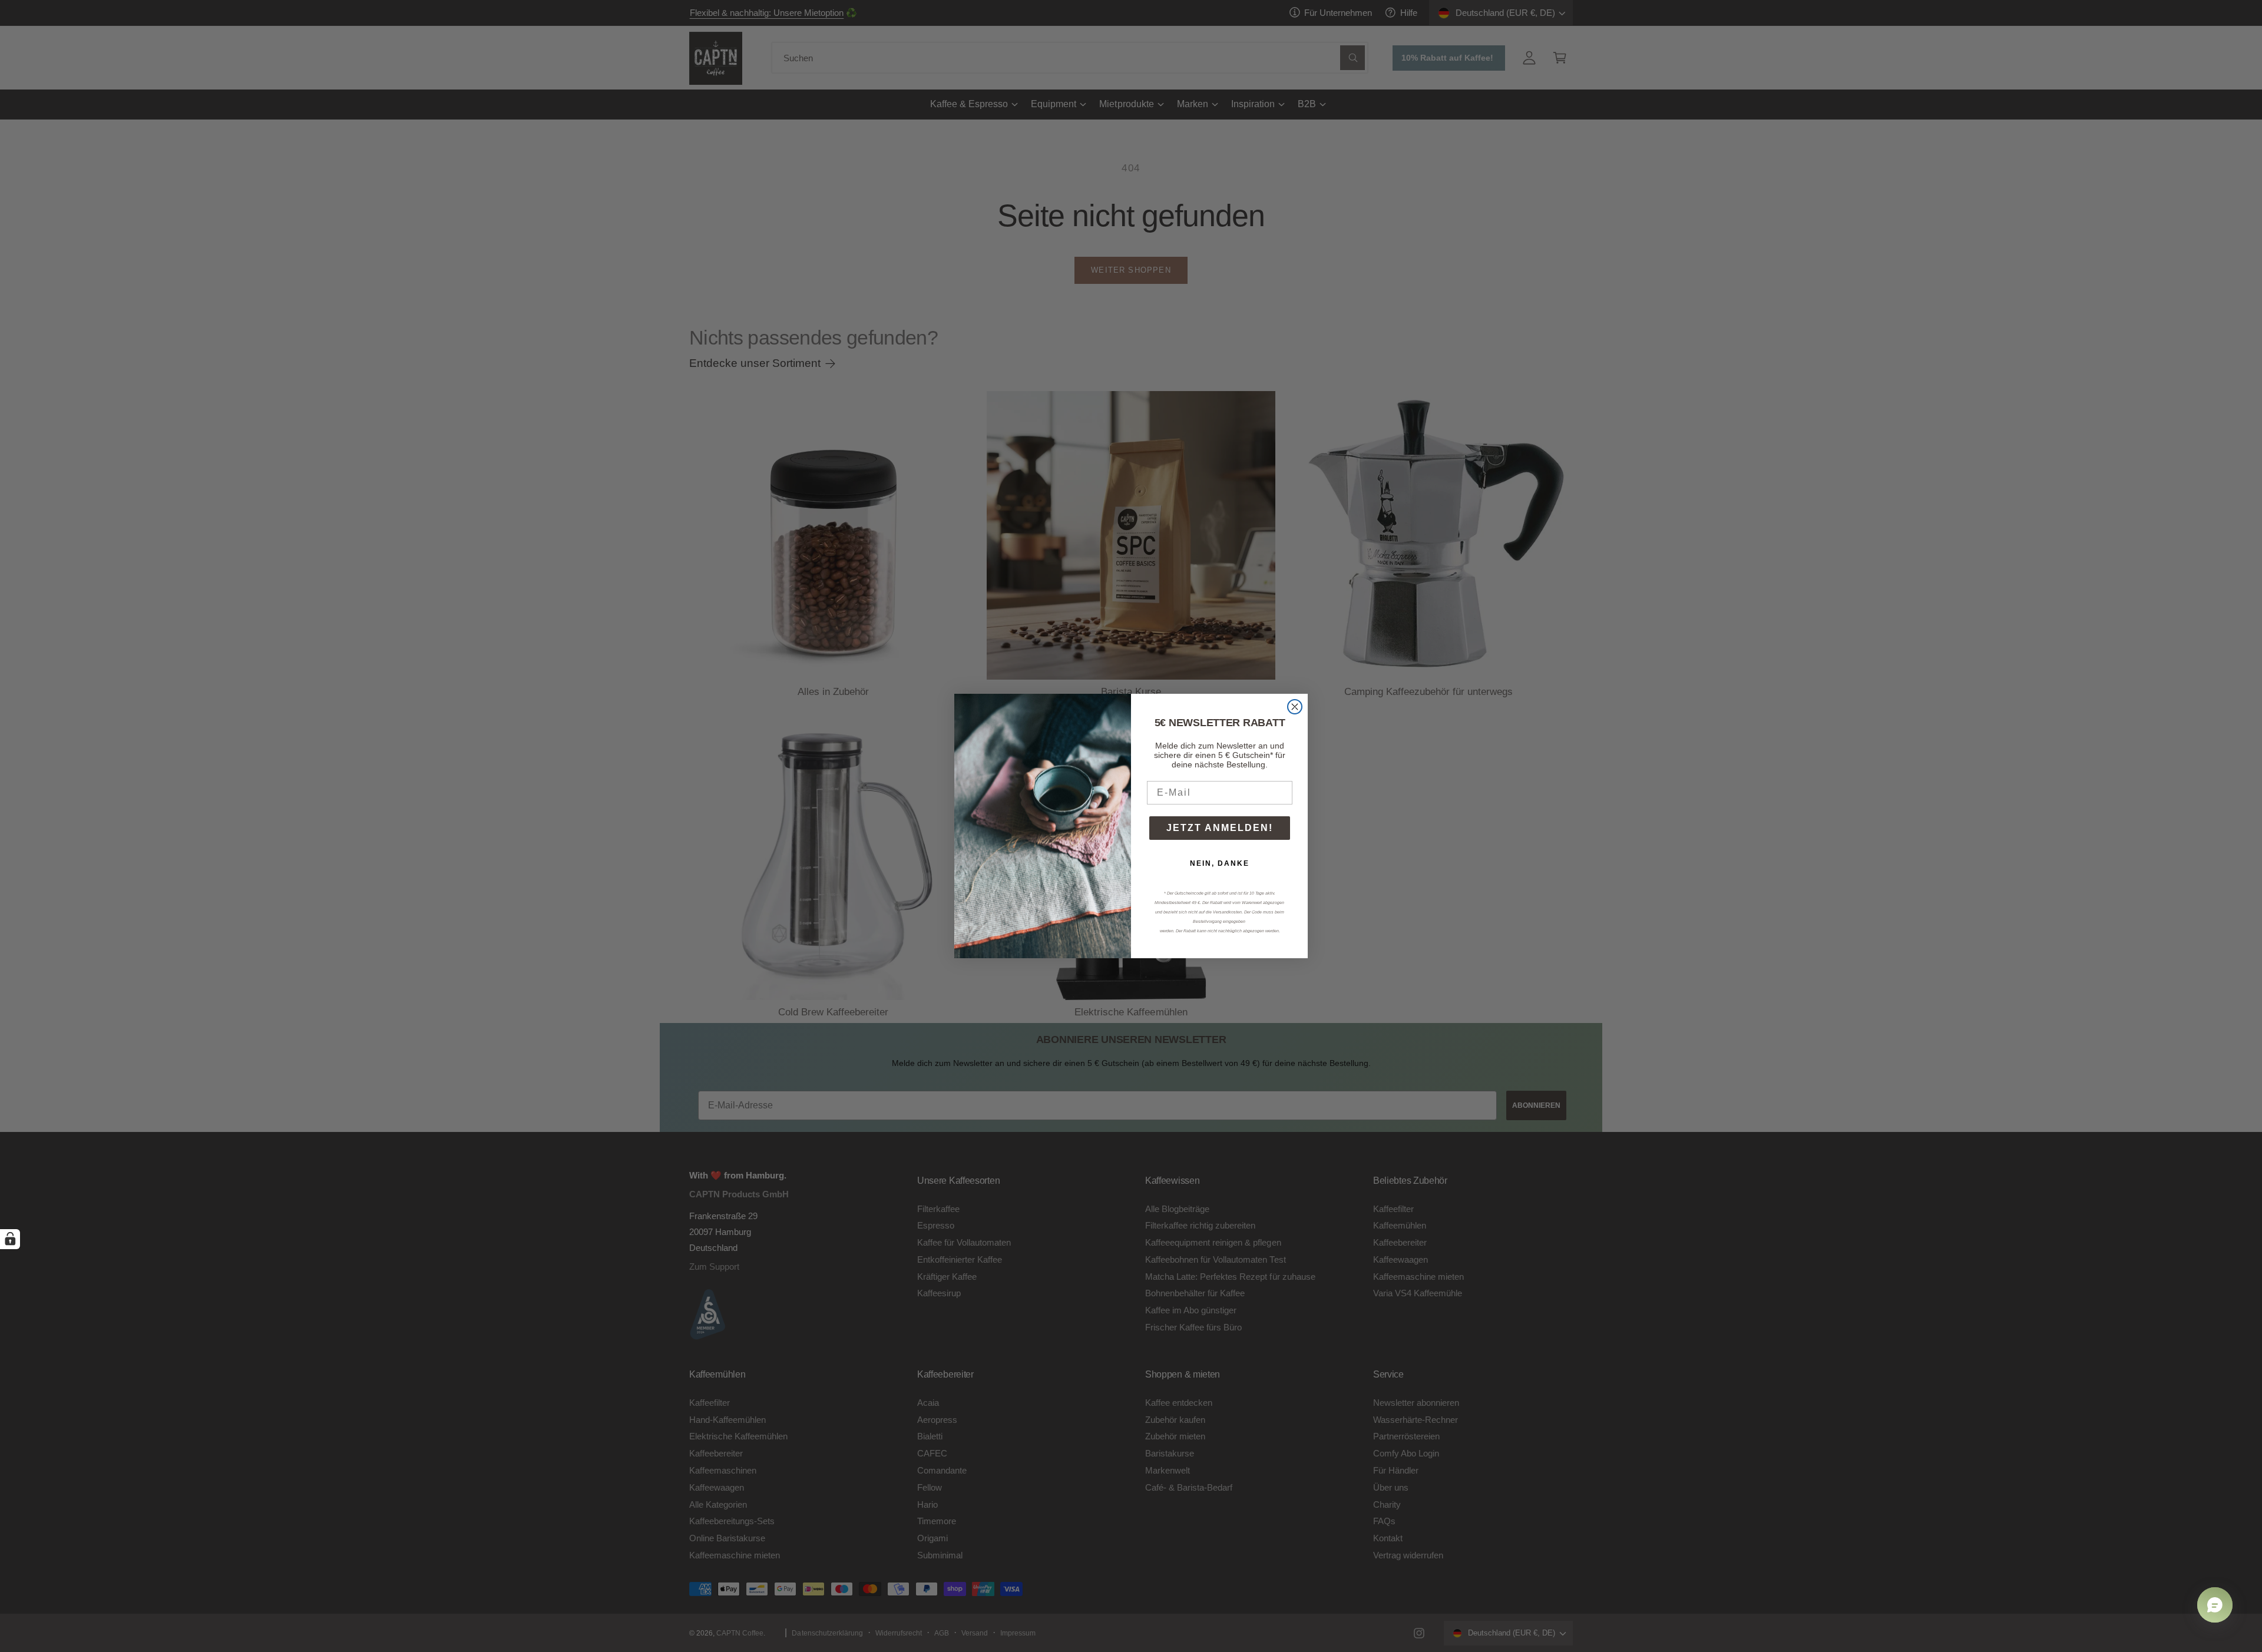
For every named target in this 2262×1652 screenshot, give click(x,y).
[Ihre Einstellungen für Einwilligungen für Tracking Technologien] (10, 1239)
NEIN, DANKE (1220, 863)
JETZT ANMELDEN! (1220, 828)
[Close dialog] (1295, 707)
